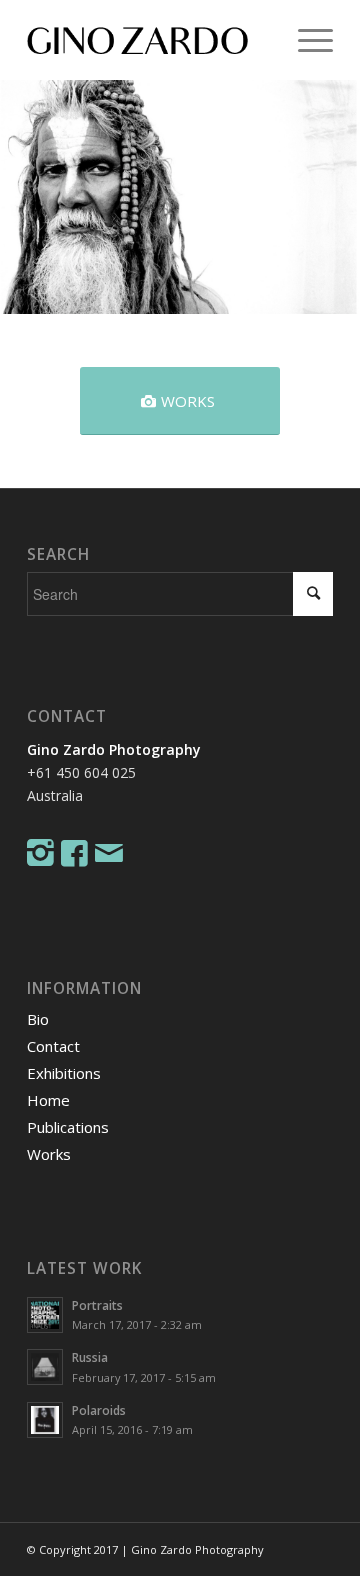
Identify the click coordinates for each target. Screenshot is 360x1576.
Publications (68, 1127)
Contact (53, 1046)
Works (49, 1154)
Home (48, 1100)
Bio (38, 1019)
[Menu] (305, 40)
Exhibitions (64, 1073)
